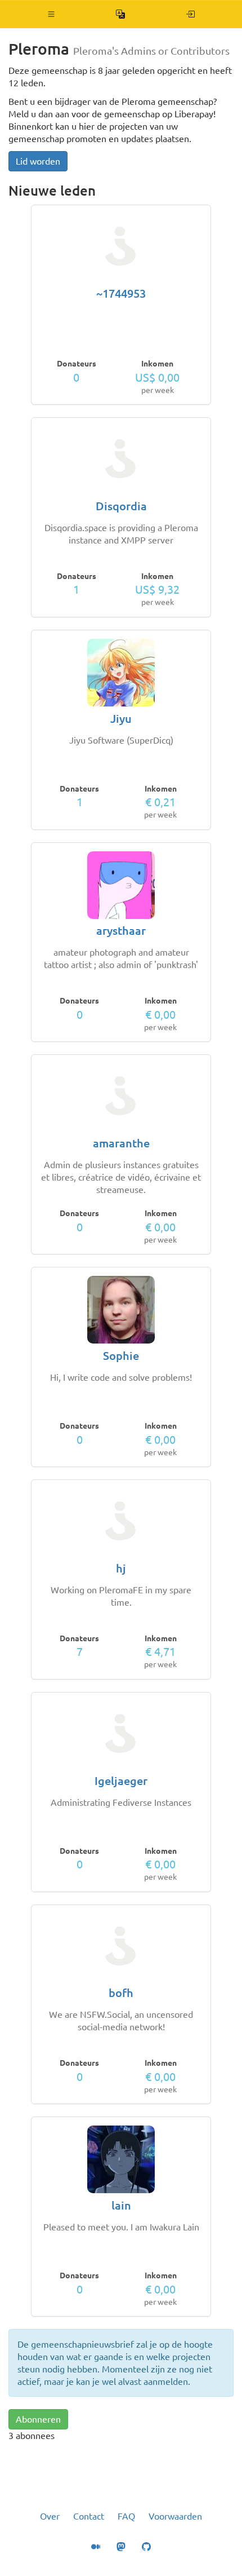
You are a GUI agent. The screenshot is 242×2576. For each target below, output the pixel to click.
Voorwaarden (175, 2516)
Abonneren (38, 2419)
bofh (121, 1993)
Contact (89, 2516)
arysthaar (121, 931)
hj (121, 1568)
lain (121, 2205)
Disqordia (121, 506)
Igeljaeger (121, 1781)
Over (50, 2516)
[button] (51, 14)
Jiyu (121, 719)
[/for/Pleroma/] (191, 14)
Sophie (121, 1356)
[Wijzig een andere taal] (121, 14)
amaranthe (121, 1143)
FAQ (126, 2516)
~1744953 (121, 293)
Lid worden (38, 161)
